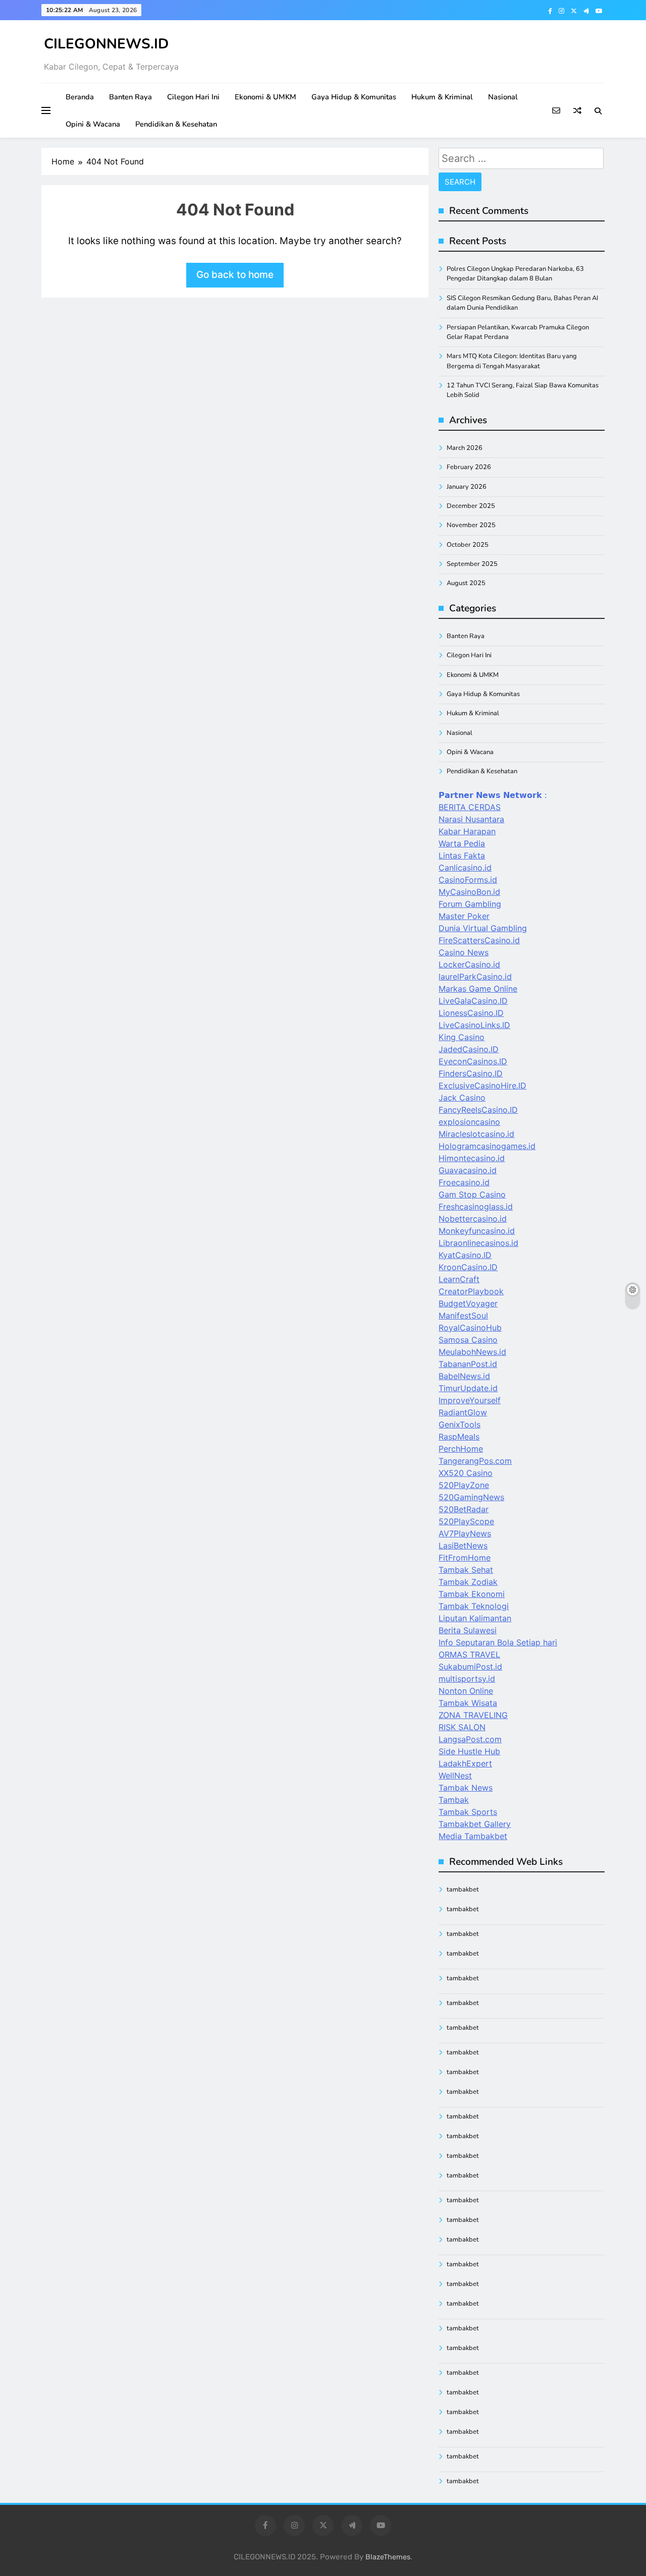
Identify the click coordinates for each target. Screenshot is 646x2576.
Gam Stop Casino (472, 1194)
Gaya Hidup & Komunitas (354, 97)
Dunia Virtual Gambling (483, 928)
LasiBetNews (463, 1545)
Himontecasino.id (472, 1158)
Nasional (503, 97)
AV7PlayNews (465, 1533)
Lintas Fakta (462, 855)
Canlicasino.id (465, 868)
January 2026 (467, 487)
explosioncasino (469, 1122)
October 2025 (468, 545)
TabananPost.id (468, 1364)
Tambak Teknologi (474, 1606)
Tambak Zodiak (468, 1582)
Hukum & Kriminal (442, 97)
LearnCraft (459, 1279)
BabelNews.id (464, 1376)
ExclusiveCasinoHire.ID (482, 1085)
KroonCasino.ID (468, 1267)
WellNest (455, 1776)
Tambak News (466, 1788)
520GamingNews (471, 1497)
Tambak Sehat (466, 1570)
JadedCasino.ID (469, 1049)
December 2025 (471, 506)
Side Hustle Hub (469, 1751)
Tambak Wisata (468, 1703)
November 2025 (471, 525)
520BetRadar (464, 1509)
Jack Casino (462, 1098)
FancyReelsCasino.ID (478, 1110)
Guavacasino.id (468, 1170)
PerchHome (461, 1449)
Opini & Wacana (93, 124)
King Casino (462, 1037)
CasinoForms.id (468, 880)
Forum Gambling (470, 904)
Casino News (464, 952)
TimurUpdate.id (468, 1388)
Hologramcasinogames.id (487, 1146)
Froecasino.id (464, 1182)
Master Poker (464, 916)
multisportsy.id (467, 1679)
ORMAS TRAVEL (469, 1654)
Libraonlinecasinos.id (478, 1243)
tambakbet (463, 1890)
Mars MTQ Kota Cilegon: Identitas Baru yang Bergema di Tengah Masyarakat (512, 361)
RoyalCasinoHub (470, 1328)
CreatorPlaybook (471, 1291)
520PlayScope (466, 1521)
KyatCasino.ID (465, 1255)
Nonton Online (466, 1691)
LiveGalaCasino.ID (473, 1001)
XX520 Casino (466, 1473)
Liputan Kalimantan (475, 1618)
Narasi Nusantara (471, 819)
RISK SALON (462, 1727)
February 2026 (469, 467)
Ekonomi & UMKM (265, 97)
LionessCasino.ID (471, 1013)
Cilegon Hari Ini (193, 97)
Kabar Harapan (467, 831)
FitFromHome (465, 1558)
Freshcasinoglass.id (476, 1207)
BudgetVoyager (468, 1303)
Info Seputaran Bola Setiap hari (498, 1642)
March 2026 (465, 448)
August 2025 (466, 583)
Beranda (80, 97)
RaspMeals (459, 1437)
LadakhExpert (465, 1763)
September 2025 (472, 564)
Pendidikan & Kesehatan (176, 124)
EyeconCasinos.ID (473, 1061)
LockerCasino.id (469, 964)
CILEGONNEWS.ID (106, 44)
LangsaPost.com (470, 1739)
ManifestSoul (463, 1315)
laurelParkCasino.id (475, 977)
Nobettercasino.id (473, 1219)
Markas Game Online (478, 989)
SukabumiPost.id (470, 1667)
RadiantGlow (463, 1412)
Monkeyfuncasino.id (477, 1231)
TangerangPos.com (475, 1461)
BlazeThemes (388, 2557)
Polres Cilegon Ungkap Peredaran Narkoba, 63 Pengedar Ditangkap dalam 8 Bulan (515, 274)
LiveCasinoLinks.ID (474, 1025)
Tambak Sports (468, 1812)
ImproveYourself (470, 1400)
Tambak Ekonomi (472, 1594)
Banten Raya (130, 97)
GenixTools (460, 1424)
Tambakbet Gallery (475, 1824)
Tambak (454, 1800)
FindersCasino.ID (471, 1073)
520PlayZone (464, 1485)
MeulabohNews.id (472, 1352)
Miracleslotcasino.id (476, 1134)
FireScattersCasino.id (479, 940)
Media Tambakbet (473, 1836)
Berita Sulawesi (468, 1630)
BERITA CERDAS (470, 807)
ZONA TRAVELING (473, 1715)
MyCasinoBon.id (469, 892)
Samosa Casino (468, 1340)
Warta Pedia (462, 843)
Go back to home (235, 275)
